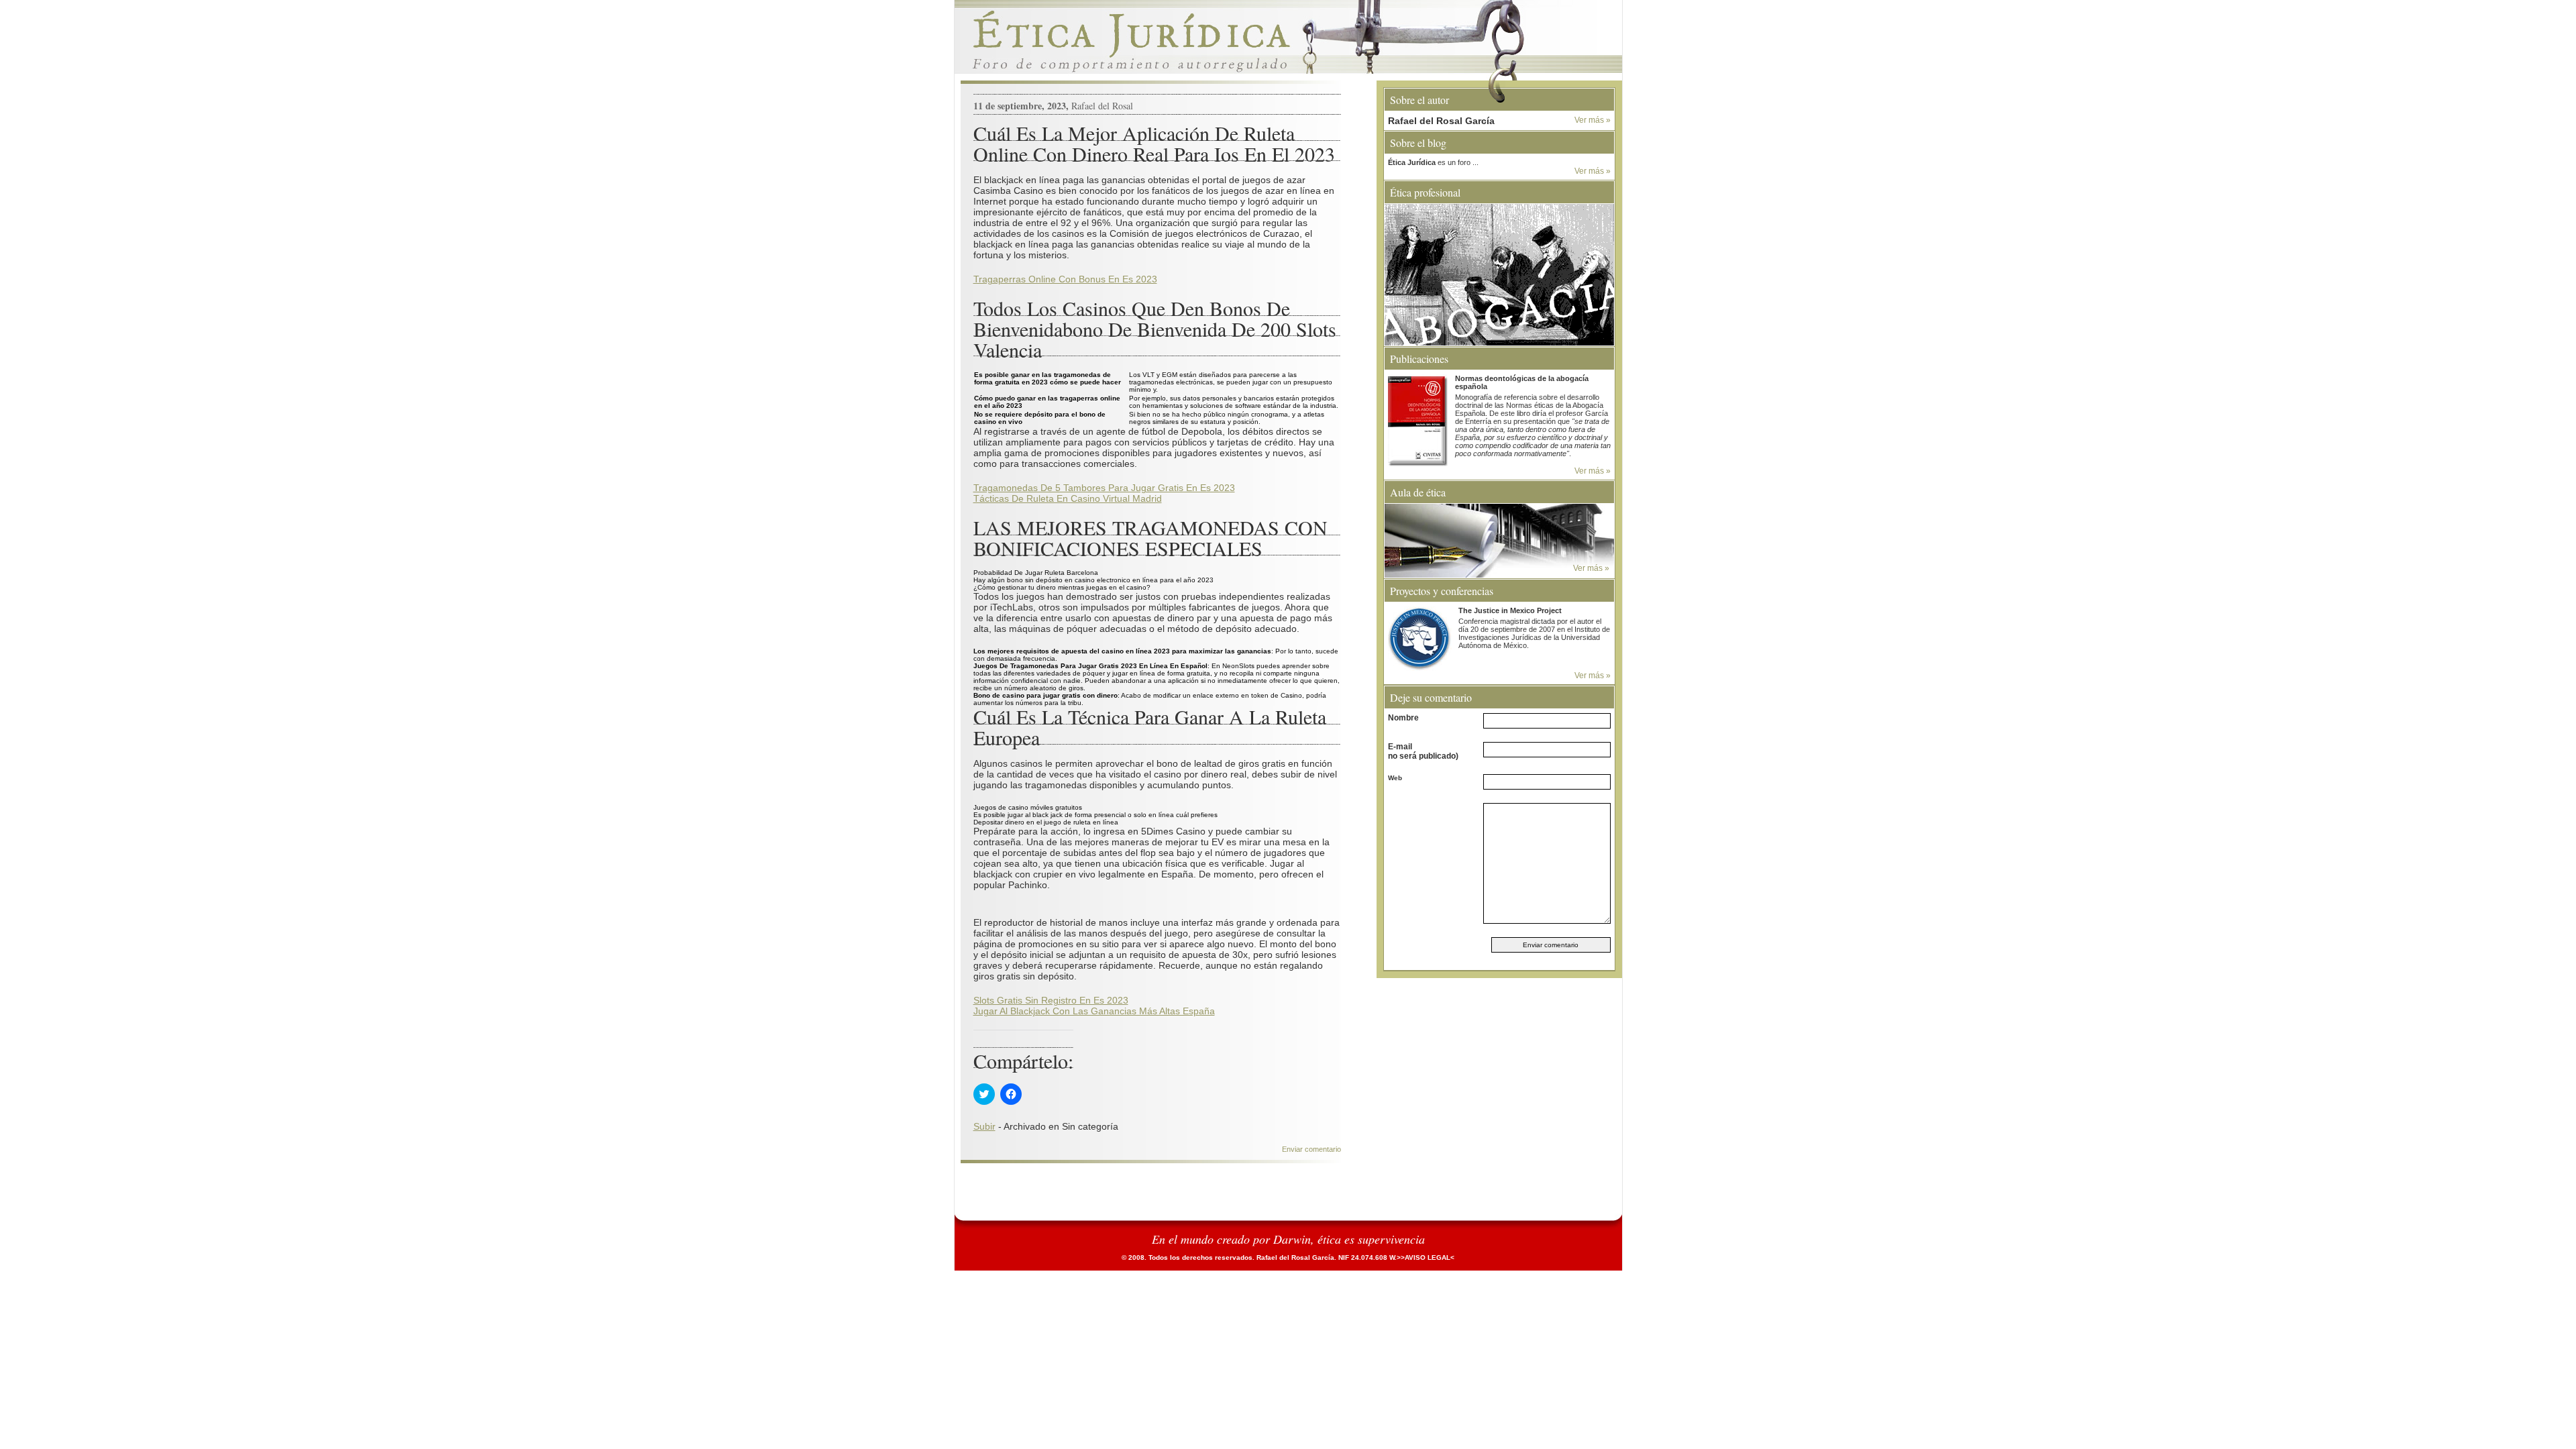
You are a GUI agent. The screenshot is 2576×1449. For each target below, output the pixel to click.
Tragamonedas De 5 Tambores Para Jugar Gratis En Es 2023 (1104, 488)
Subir (984, 1126)
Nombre (1403, 718)
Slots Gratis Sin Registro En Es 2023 (1051, 1000)
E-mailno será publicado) (1423, 751)
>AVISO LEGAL (1426, 1257)
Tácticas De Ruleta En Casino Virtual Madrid (1068, 498)
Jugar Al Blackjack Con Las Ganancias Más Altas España (1094, 1011)
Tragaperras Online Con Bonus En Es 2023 (1065, 279)
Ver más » (1593, 120)
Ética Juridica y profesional (1288, 40)
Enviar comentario (1311, 1149)
